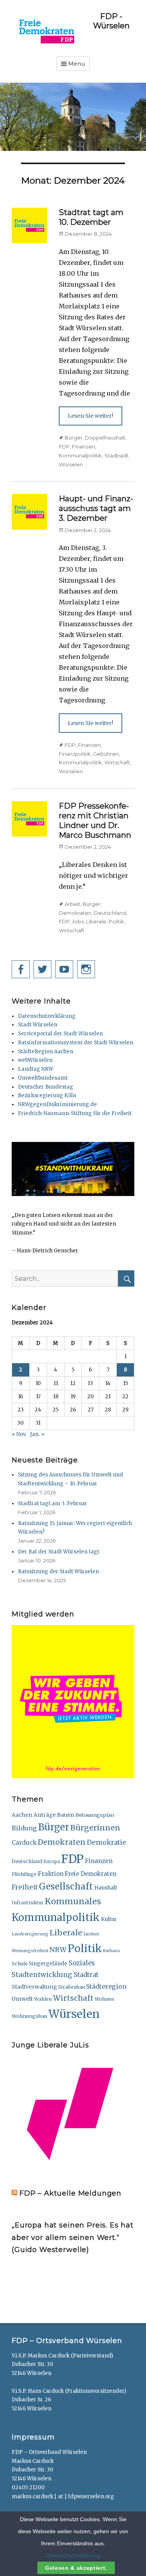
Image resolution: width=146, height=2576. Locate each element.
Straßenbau (71, 1987)
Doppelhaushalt (105, 438)
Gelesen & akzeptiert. (76, 2568)
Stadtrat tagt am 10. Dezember (91, 217)
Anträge (45, 1815)
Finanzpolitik (75, 754)
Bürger (74, 438)
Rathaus (112, 1951)
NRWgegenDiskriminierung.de (57, 1104)
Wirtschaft (117, 762)
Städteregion (106, 1986)
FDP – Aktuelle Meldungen (70, 2193)
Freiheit (25, 1887)
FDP (64, 447)
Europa (52, 1862)
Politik (116, 921)
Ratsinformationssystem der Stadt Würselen (76, 1043)
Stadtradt (116, 455)
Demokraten (75, 913)
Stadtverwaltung (34, 1987)
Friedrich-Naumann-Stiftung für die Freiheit (75, 1113)
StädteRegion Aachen (46, 1052)
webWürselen (35, 1060)
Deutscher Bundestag (46, 1087)
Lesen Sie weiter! (91, 416)
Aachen (22, 1815)
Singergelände (48, 1964)
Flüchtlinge (24, 1874)
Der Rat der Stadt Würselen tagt (59, 1552)
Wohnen (104, 1999)
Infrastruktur (28, 1903)
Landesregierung (30, 1934)
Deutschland (110, 913)
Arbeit (72, 904)
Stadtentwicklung (42, 1975)
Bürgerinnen (95, 1828)
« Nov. (19, 1434)
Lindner (91, 1934)
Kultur (109, 1919)
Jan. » (37, 1434)
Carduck (24, 1843)
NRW (58, 1950)
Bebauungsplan (95, 1815)
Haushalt (106, 1888)
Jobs (78, 921)
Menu (77, 64)
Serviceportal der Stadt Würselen (60, 1034)
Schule (20, 1964)
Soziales (82, 1963)
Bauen (66, 1815)
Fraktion (51, 1874)
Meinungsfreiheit (30, 1951)
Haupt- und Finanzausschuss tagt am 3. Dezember (96, 508)
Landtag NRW (36, 1069)
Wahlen (43, 1999)
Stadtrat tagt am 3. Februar (53, 1503)
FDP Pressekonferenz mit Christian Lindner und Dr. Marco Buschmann (95, 820)
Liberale (96, 921)
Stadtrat (86, 1975)
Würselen (71, 464)
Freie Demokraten (91, 1874)
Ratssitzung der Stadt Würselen (58, 1572)
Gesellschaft (66, 1886)
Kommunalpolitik (80, 455)
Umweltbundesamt (43, 1078)
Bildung (24, 1828)
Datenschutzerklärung (47, 1016)
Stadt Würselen (38, 1025)
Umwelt (22, 1999)
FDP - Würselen (111, 21)
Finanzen (84, 447)
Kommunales (73, 1901)
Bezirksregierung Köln (47, 1095)
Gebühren (106, 754)
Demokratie (106, 1842)
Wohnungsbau (29, 2016)
